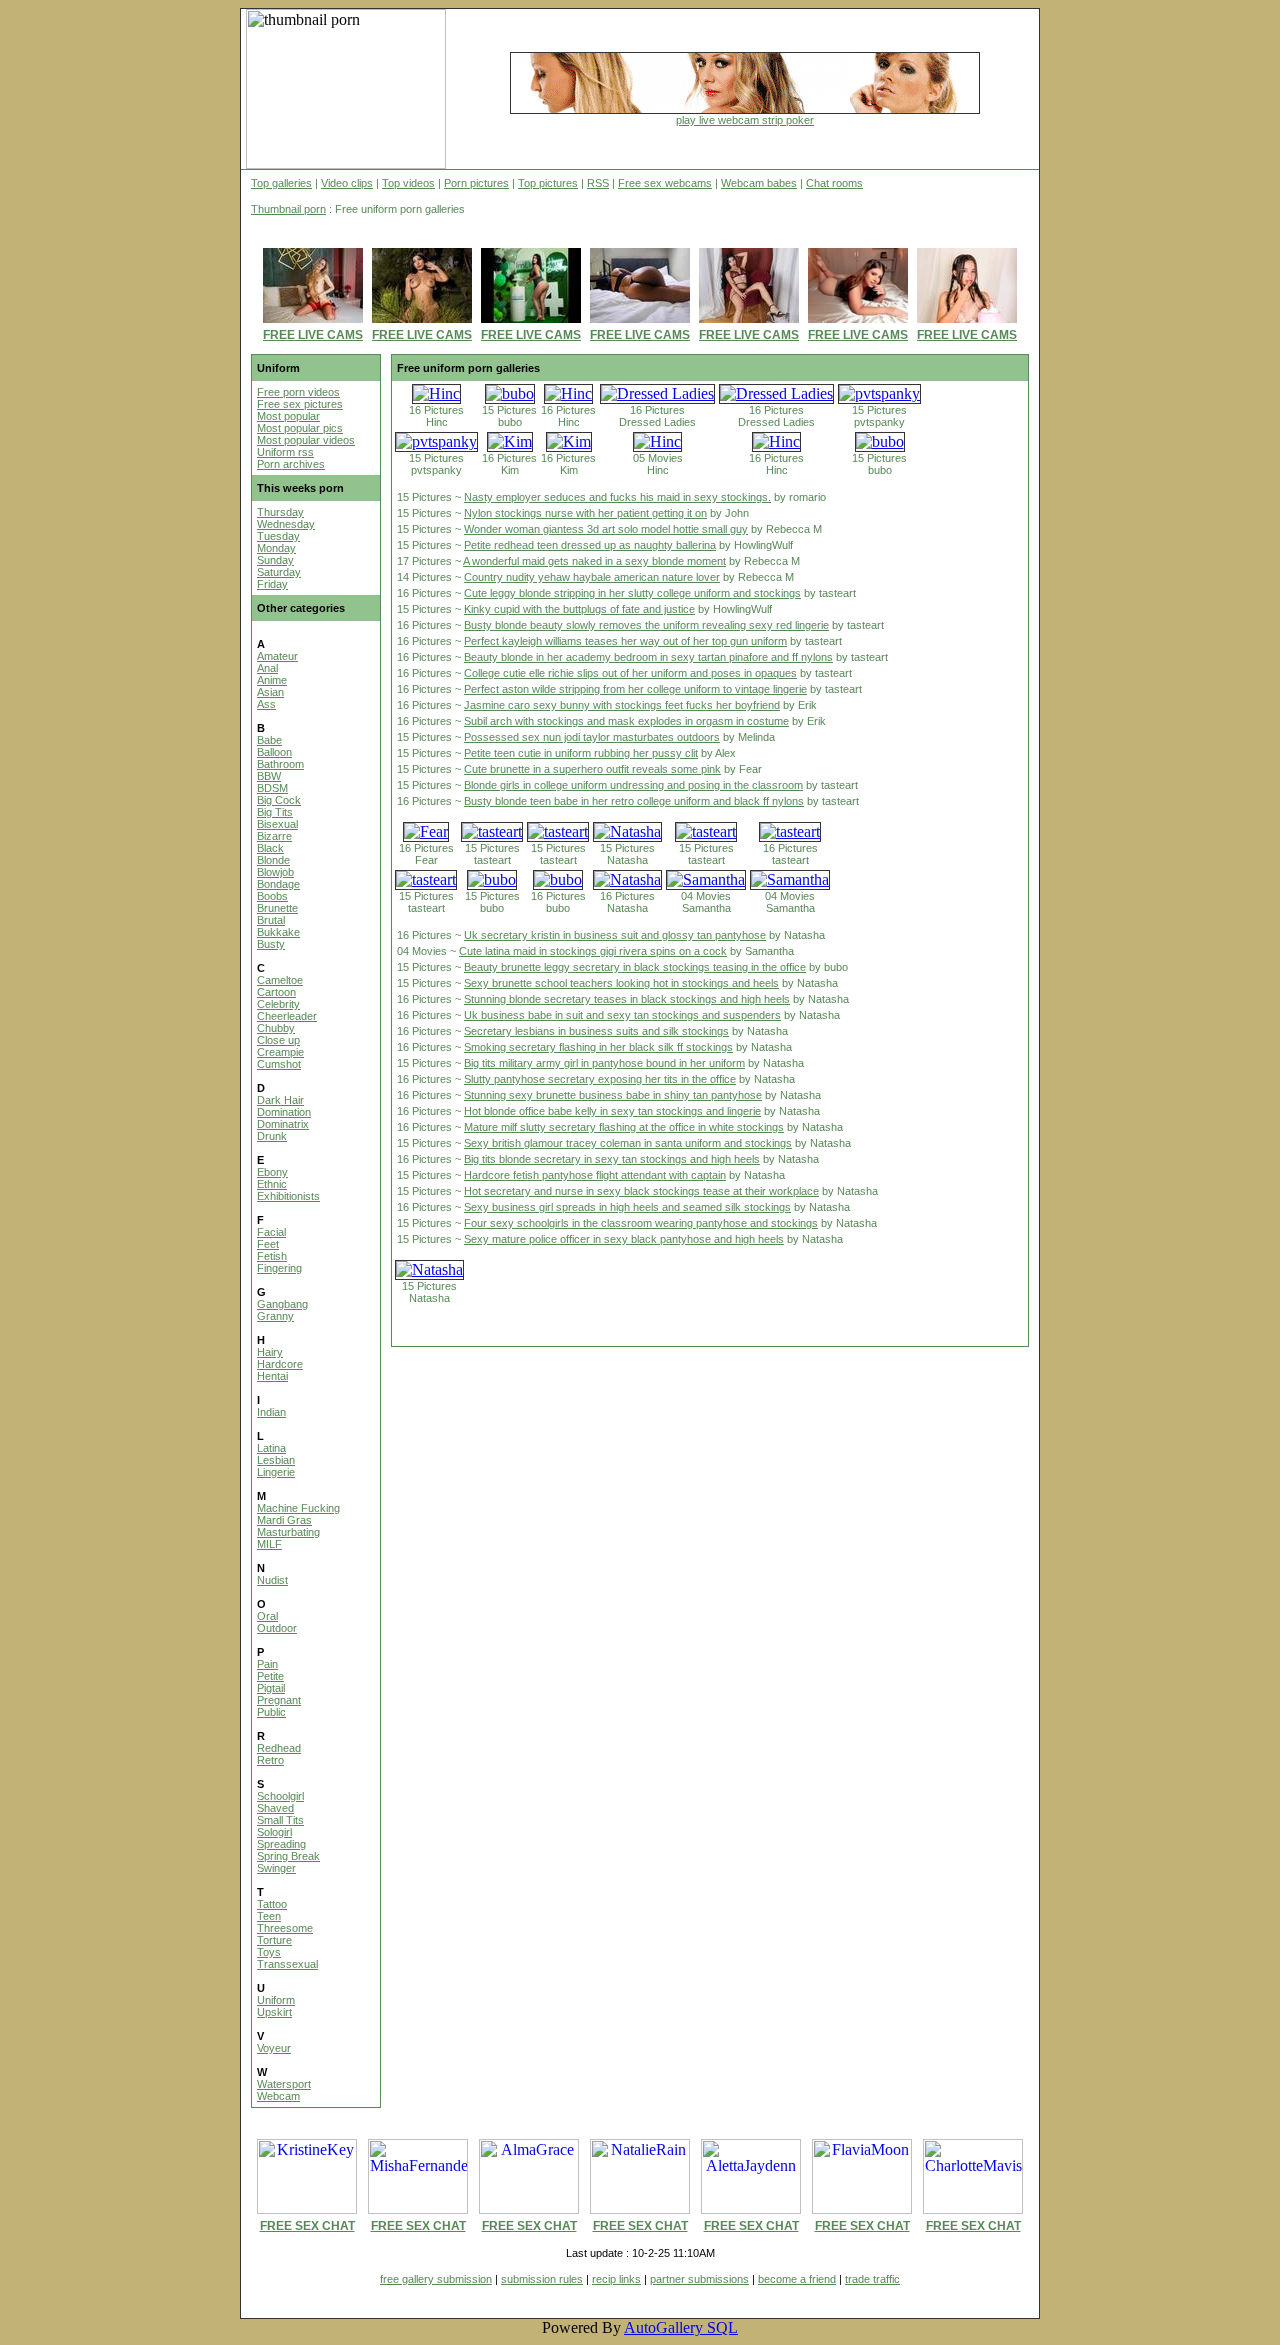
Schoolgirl (280, 1796)
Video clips (347, 183)
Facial (271, 1232)
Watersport (284, 2084)
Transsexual (287, 1964)
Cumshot (279, 1064)
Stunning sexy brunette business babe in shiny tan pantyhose (613, 1095)
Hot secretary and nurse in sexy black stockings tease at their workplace (641, 1191)
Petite (270, 1676)
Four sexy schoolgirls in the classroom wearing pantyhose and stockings (641, 1223)
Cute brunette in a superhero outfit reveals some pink (592, 769)
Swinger (276, 1868)
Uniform (276, 2000)
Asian (270, 692)
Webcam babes (759, 183)
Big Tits (275, 812)
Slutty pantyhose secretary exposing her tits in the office (600, 1079)
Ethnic (272, 1184)
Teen (269, 1916)
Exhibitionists (288, 1196)
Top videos (408, 183)
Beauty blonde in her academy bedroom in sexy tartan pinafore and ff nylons (648, 657)
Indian (271, 1412)
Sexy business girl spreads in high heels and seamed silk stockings (627, 1207)
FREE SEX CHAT (307, 2226)
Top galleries (281, 183)
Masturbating (288, 1532)
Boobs (272, 896)
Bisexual (277, 824)
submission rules (542, 2279)
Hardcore (280, 1364)
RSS (598, 183)
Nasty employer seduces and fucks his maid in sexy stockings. (617, 497)
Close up (278, 1040)
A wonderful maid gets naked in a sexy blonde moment (594, 561)
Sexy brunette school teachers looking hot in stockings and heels (621, 983)
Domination (284, 1112)
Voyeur (274, 2048)
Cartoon (276, 992)
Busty (271, 944)
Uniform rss (285, 452)
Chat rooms (834, 183)
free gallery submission (436, 2279)
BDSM (272, 788)
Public (271, 1712)
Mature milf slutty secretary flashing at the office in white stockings (624, 1127)
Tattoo (272, 1904)
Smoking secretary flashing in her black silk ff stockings (598, 1047)
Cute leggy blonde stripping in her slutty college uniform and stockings (632, 593)
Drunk (272, 1136)
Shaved (275, 1808)
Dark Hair (280, 1100)
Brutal (271, 920)
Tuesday (278, 536)
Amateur (277, 656)
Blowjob (275, 872)
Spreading (281, 1844)
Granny (275, 1316)
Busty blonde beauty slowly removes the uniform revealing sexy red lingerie (646, 625)
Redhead (279, 1748)
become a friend (797, 2279)
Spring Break (288, 1856)
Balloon (274, 752)
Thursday (280, 512)
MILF (269, 1544)
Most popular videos (306, 440)
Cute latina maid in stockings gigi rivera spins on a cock (593, 951)
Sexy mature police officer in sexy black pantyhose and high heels (624, 1239)
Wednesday (286, 524)
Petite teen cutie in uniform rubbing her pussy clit (581, 753)
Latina (271, 1448)
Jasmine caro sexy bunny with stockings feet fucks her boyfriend (622, 705)
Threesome (285, 1928)
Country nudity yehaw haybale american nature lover (592, 577)
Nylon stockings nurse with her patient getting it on (585, 513)
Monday (276, 548)
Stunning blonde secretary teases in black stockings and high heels (627, 999)
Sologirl (274, 1832)
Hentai (272, 1376)
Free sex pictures (300, 404)
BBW (269, 776)
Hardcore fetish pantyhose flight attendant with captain (595, 1175)
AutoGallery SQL (681, 2327)
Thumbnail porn (288, 209)
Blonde (273, 860)
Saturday (279, 572)
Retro (270, 1760)
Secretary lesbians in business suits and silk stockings (596, 1031)
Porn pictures (476, 183)
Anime (272, 680)
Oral (267, 1616)
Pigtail (271, 1688)
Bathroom (280, 764)
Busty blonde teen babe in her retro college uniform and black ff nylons (634, 801)
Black (270, 848)
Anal (267, 668)
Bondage (278, 884)
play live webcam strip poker (745, 120)
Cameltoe (280, 980)
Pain (267, 1664)
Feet (268, 1244)
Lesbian (276, 1460)
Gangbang (282, 1304)
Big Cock (279, 800)
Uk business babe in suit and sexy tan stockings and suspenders (622, 1015)
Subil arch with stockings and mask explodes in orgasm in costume (626, 721)
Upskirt (274, 2012)
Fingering (279, 1268)
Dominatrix (283, 1124)
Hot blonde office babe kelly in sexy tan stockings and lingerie (612, 1111)
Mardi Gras (284, 1520)
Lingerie (276, 1472)
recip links (616, 2279)
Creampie (280, 1052)
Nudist (272, 1580)
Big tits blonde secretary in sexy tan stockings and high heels (612, 1159)
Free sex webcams (665, 183)
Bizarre (274, 836)
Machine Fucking (298, 1508)
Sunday (275, 560)
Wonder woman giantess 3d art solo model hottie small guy (606, 529)
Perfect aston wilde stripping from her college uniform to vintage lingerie (635, 689)
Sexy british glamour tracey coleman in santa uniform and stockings (628, 1143)
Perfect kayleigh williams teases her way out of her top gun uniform (625, 641)
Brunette (277, 908)
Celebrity (278, 1004)
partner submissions (699, 2279)
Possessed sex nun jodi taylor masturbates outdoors (592, 737)
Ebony (272, 1172)
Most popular (288, 416)
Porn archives (291, 464)
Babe (269, 740)
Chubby (276, 1028)
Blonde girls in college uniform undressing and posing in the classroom (633, 785)
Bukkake (278, 932)
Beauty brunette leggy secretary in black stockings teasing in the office (635, 967)
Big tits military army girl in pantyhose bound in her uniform (604, 1063)
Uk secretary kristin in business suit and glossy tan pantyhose (615, 935)
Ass (266, 704)
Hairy (270, 1352)
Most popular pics (300, 428)
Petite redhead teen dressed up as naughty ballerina (590, 545)
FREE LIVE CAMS (313, 335)
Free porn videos (298, 392)
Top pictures (548, 183)
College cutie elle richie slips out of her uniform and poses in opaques (630, 673)
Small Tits (280, 1820)
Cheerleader (287, 1016)
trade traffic (872, 2279)
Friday (272, 584)
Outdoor (277, 1628)
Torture (274, 1940)
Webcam (278, 2096)
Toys (269, 1952)
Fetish (272, 1256)
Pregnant (279, 1700)
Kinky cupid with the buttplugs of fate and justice (579, 609)
